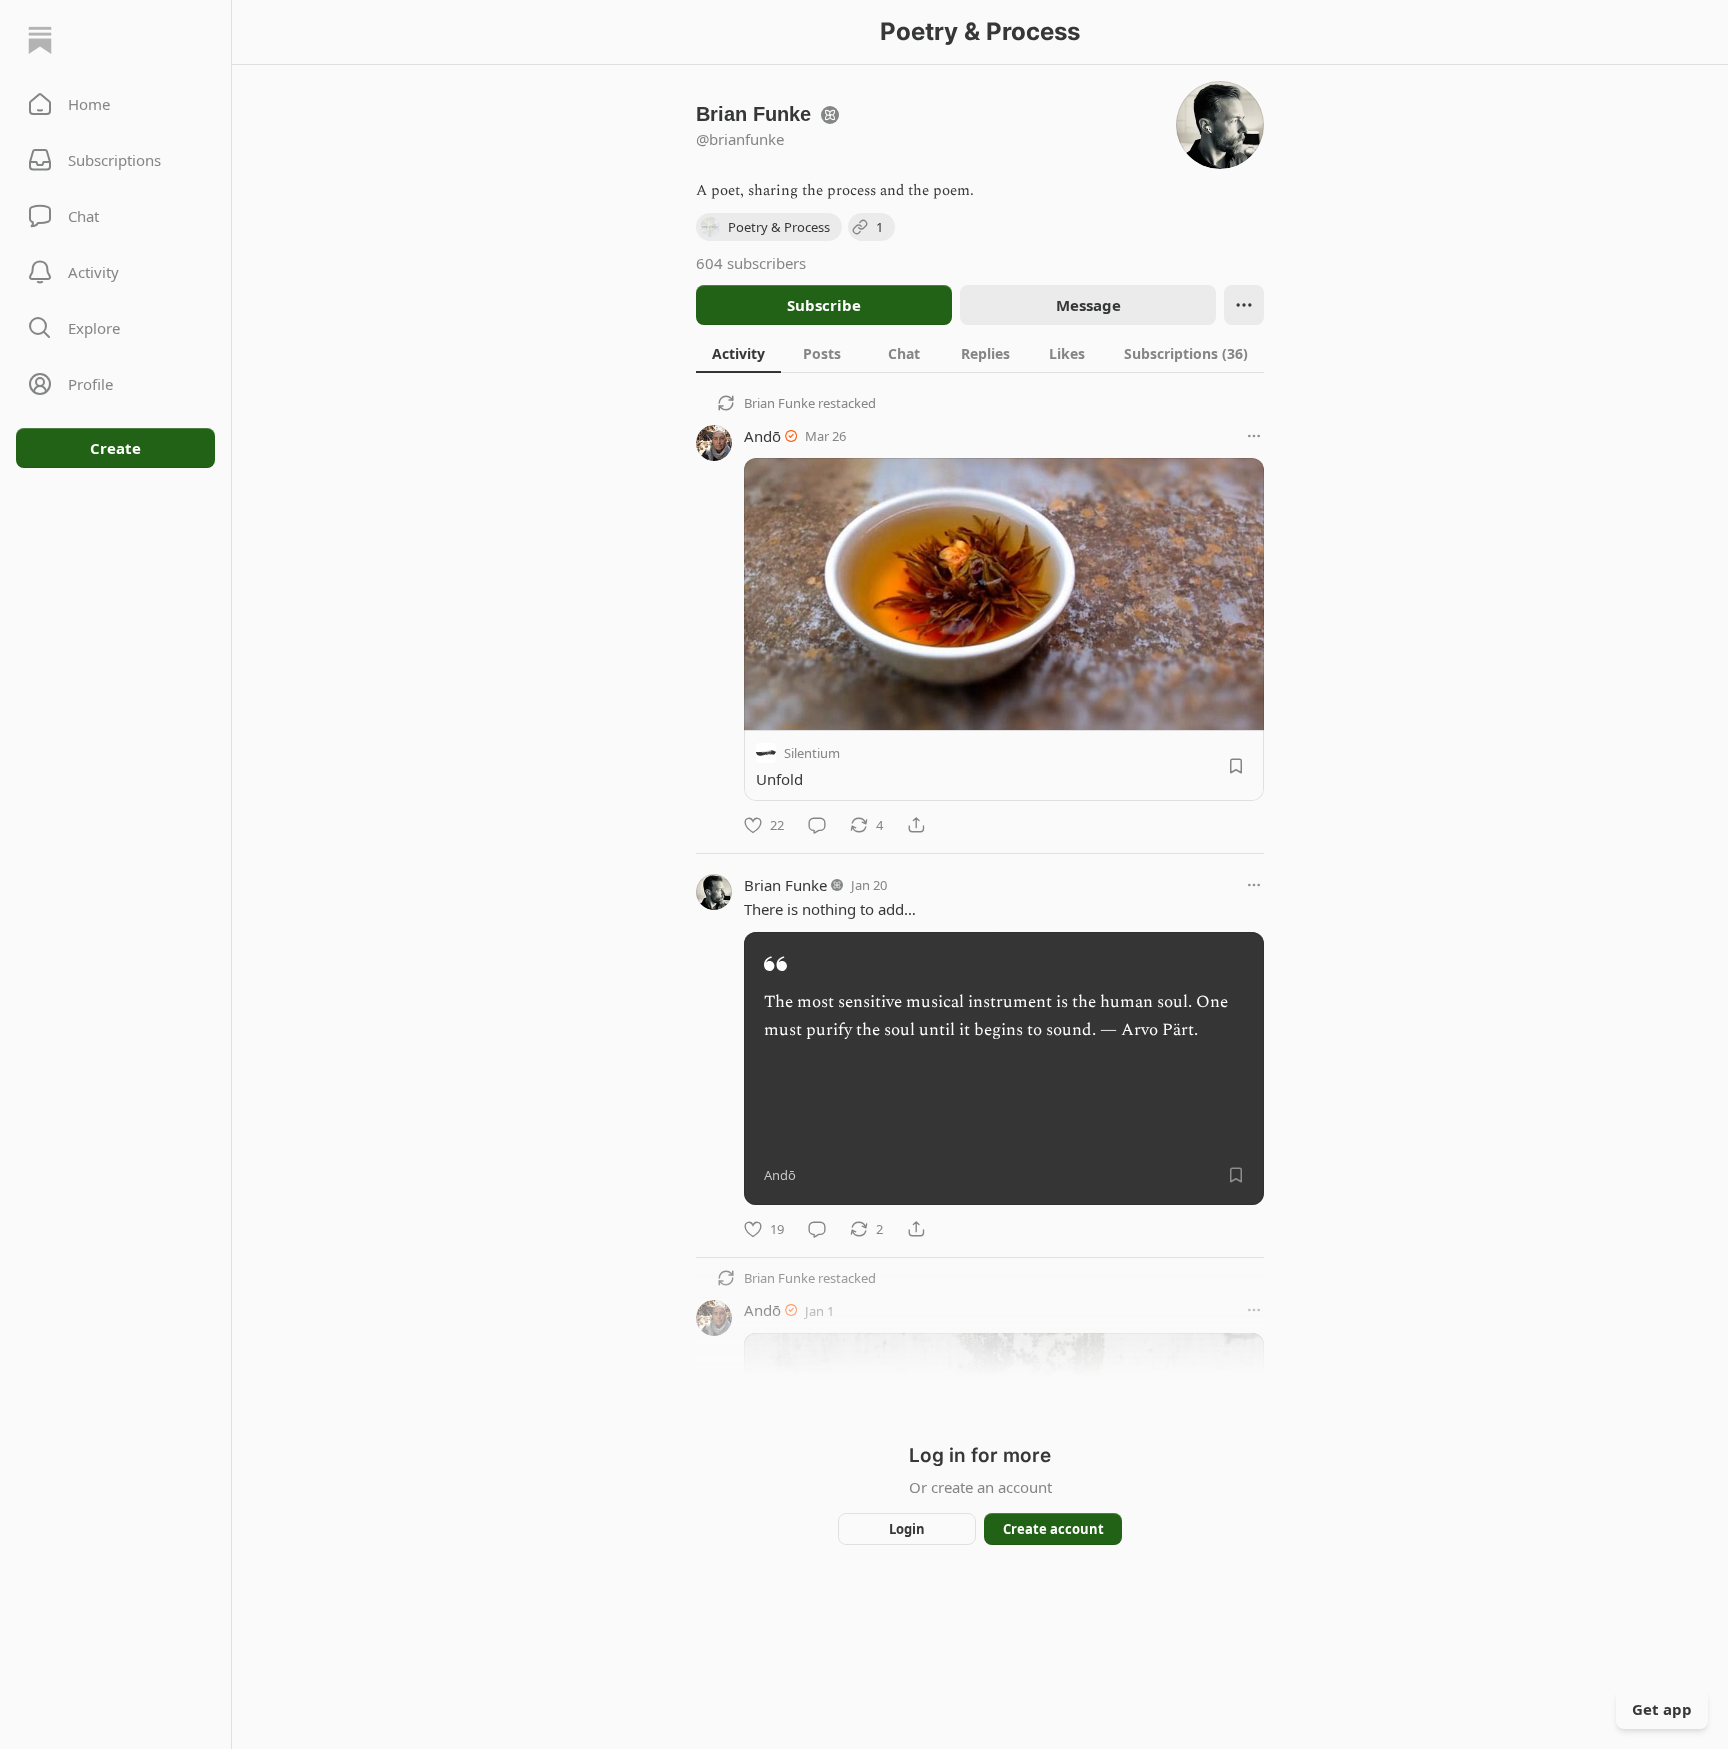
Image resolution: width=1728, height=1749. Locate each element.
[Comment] (817, 825)
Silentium (812, 753)
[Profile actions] (1244, 305)
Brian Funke (779, 403)
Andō (762, 436)
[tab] (738, 353)
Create (115, 448)
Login (907, 1529)
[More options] (1254, 436)
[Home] (40, 40)
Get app (1662, 1709)
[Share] (916, 825)
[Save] (1236, 766)
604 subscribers (751, 263)
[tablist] (980, 353)
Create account (1053, 1529)
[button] (115, 104)
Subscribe (824, 305)
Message (1088, 305)
